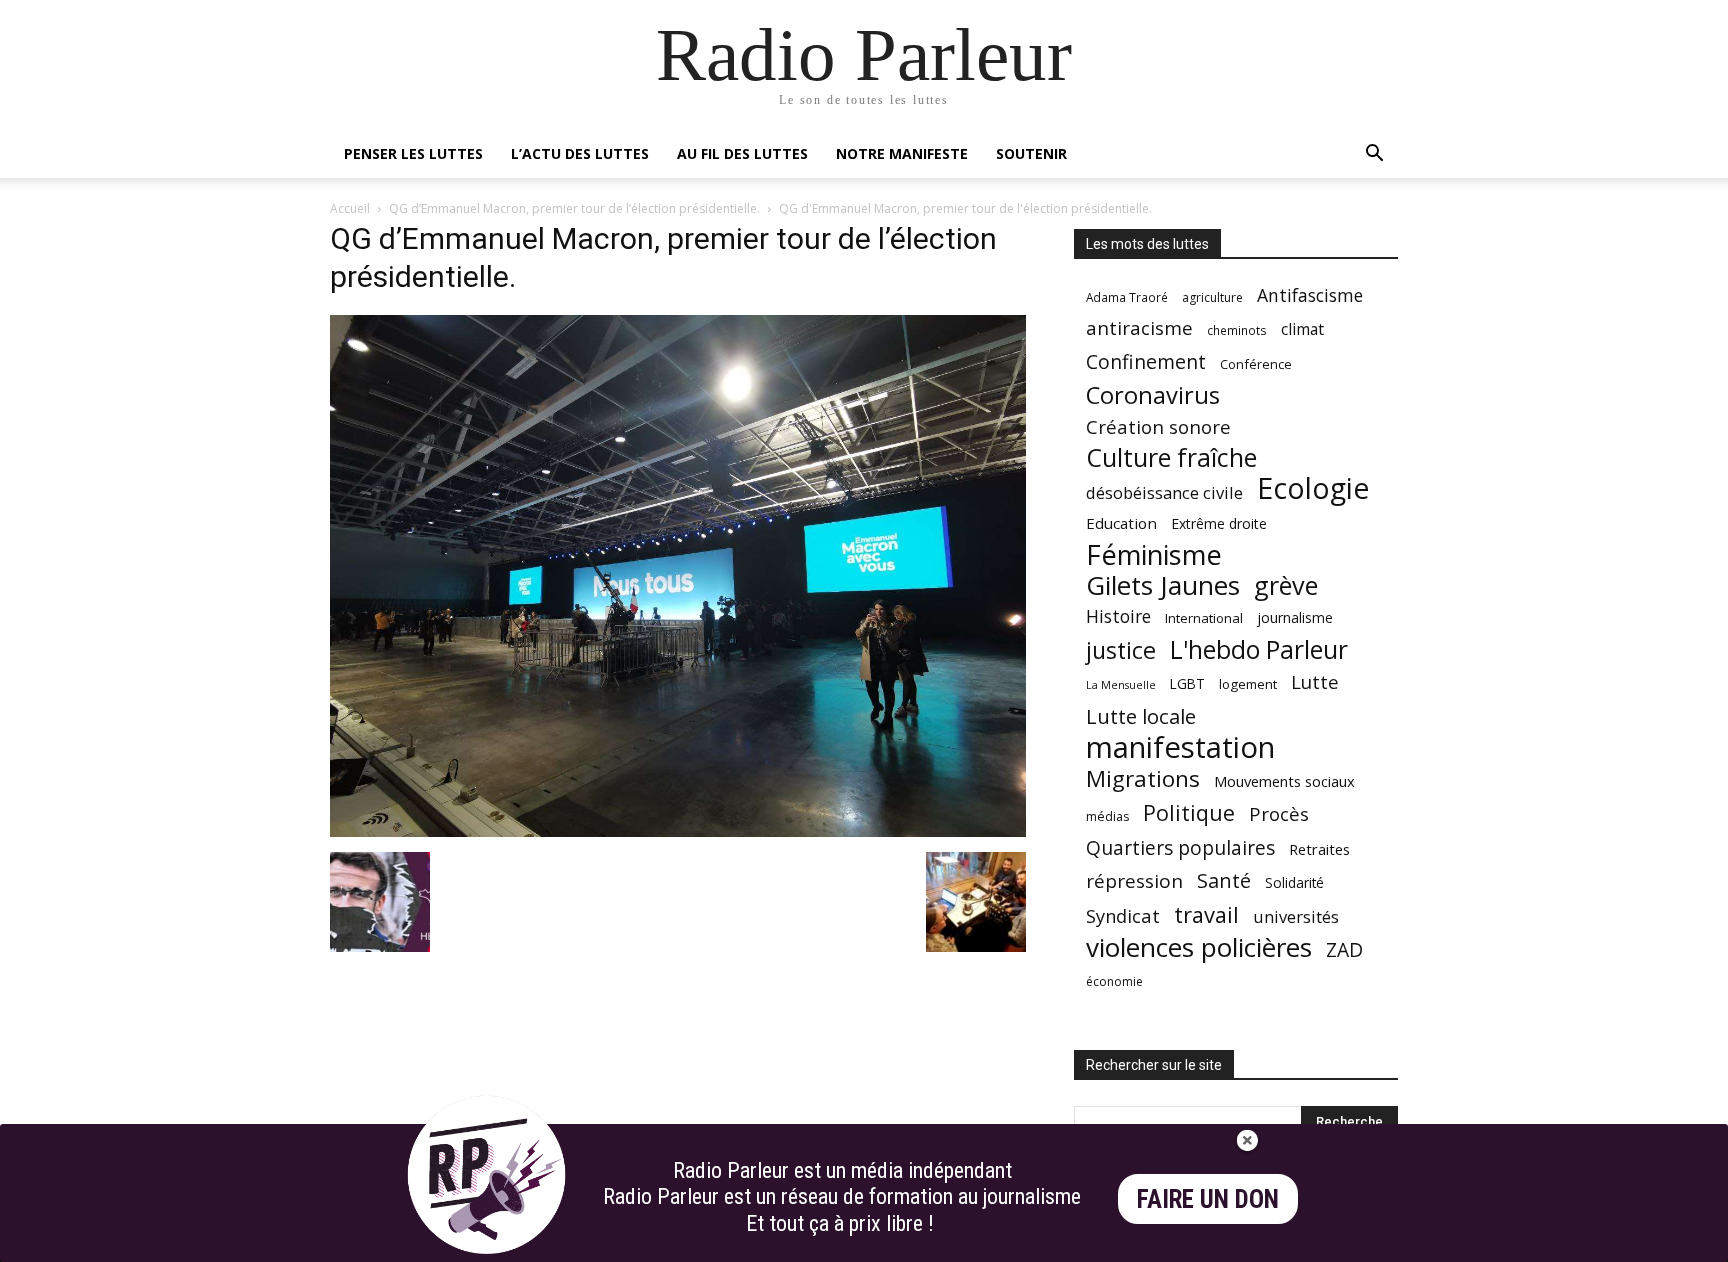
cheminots (1237, 330)
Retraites (1319, 849)
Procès (1279, 813)
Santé (1224, 880)
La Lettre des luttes (1344, 1243)
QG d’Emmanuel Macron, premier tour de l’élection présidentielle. (574, 208)
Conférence (1256, 364)
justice (1121, 650)
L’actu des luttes (580, 153)
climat (1302, 329)
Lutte (1315, 681)
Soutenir (1031, 153)
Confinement (1146, 361)
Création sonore (1158, 426)
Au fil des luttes (742, 153)
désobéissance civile (1164, 492)
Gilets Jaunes (1163, 585)
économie (1114, 981)
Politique (1189, 812)
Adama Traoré (1127, 297)
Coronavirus (1153, 395)
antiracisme (1139, 328)
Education (1121, 523)
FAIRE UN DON (1208, 1199)
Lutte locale (1141, 716)
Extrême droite (1219, 523)
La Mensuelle (1121, 685)
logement (1248, 684)
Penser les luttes (413, 153)
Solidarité (1294, 883)
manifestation (1180, 747)
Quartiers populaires (1180, 847)
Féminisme (1154, 554)
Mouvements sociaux (1284, 781)
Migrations (1143, 778)
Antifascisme (1310, 295)
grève (1286, 585)
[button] (1374, 155)
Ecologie (1313, 488)
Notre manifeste (902, 153)
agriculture (1212, 297)
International (1204, 618)
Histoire (1118, 616)
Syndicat (1123, 915)
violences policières (1199, 947)
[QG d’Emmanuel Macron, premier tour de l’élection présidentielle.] (678, 831)
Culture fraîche (1171, 457)
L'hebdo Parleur (1259, 649)
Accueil (350, 208)
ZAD (1344, 949)
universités (1296, 916)
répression (1134, 881)
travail (1206, 914)
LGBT (1187, 684)
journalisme (1295, 617)
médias (1107, 816)
